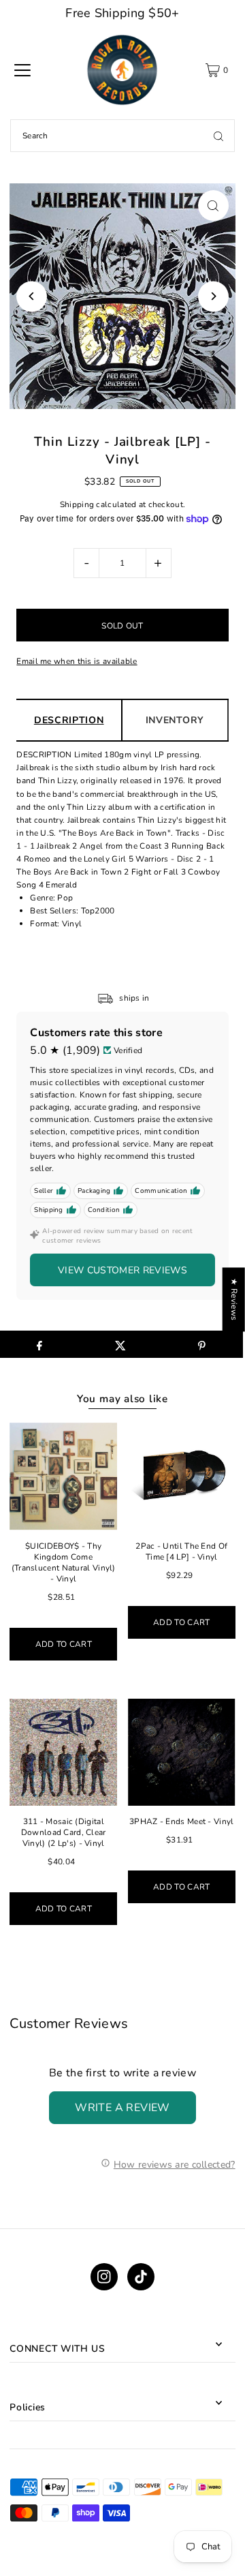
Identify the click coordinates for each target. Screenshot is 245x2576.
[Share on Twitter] (120, 1344)
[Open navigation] (22, 70)
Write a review (122, 2108)
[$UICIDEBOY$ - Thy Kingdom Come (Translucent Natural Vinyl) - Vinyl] (63, 1476)
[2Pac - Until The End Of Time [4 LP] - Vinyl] (182, 1476)
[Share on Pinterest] (202, 1344)
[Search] (218, 136)
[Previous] (32, 296)
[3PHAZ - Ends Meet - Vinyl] (182, 1753)
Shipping (77, 504)
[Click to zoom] (213, 206)
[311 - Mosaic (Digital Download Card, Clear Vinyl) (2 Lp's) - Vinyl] (63, 1753)
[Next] (213, 296)
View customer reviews (122, 1270)
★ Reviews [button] (234, 1299)
